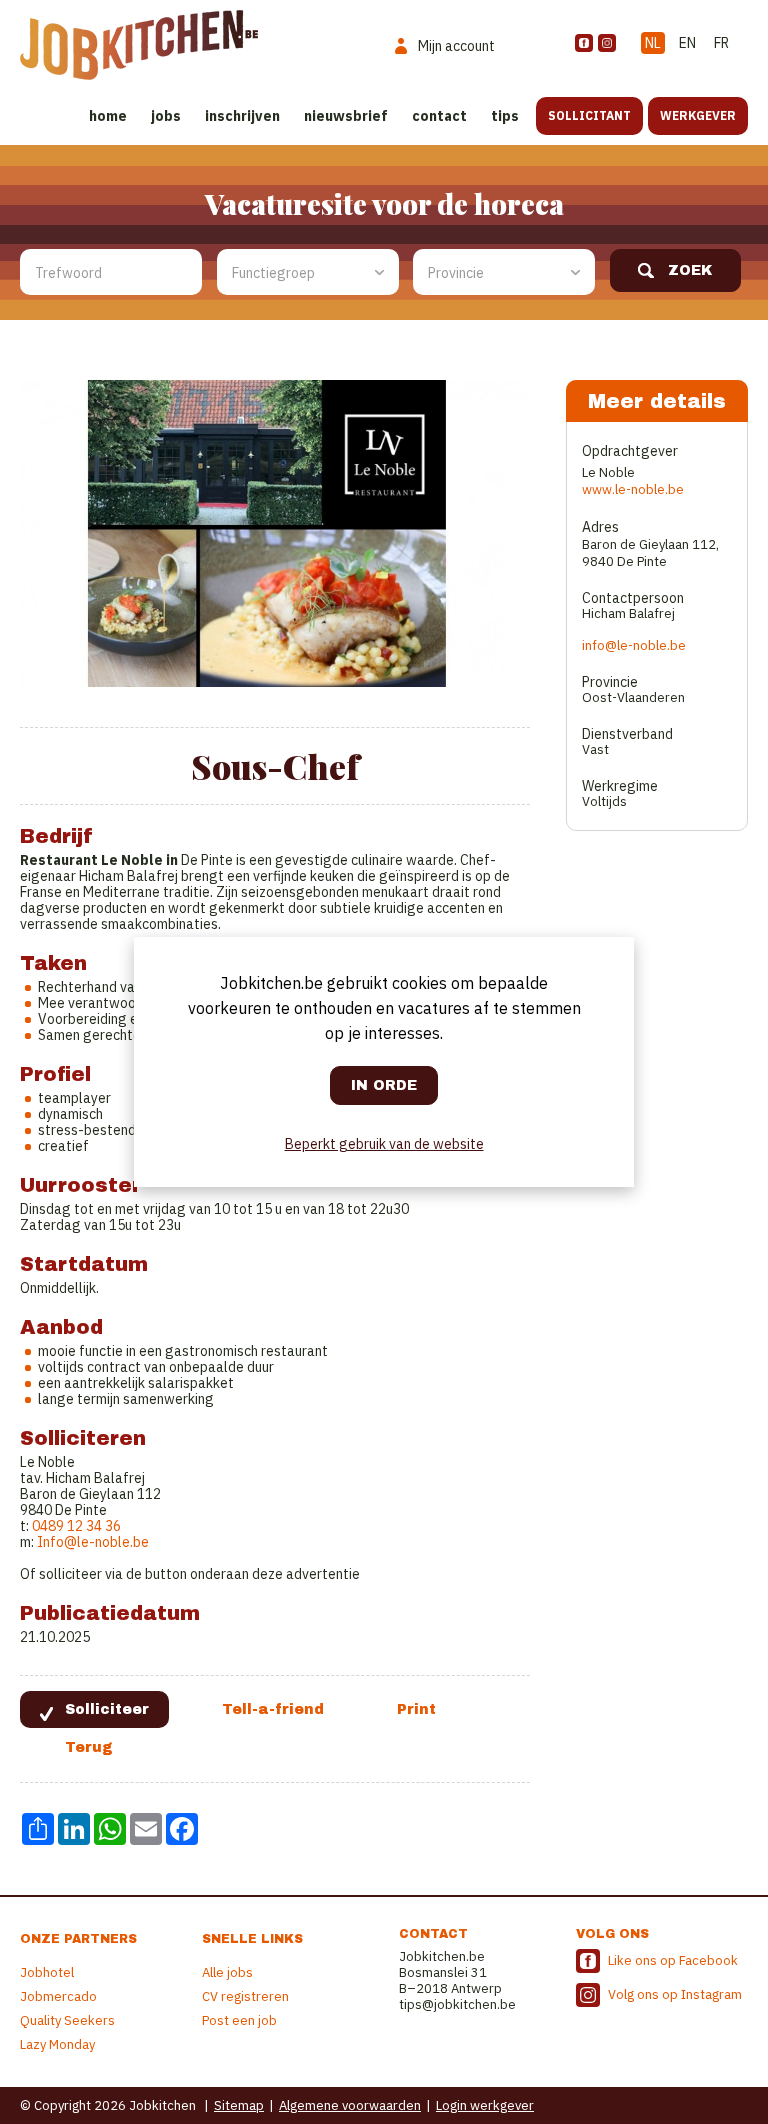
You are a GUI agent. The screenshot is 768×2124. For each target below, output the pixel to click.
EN (687, 43)
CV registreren (245, 1996)
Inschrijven (242, 116)
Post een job (239, 2020)
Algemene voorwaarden (350, 2105)
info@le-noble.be (634, 645)
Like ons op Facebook (673, 1960)
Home (108, 116)
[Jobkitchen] (139, 45)
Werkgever (698, 115)
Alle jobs (227, 1972)
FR (721, 43)
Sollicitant (589, 115)
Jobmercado (58, 1996)
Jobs (166, 116)
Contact (439, 116)
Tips (505, 116)
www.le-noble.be (633, 489)
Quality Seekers (67, 2020)
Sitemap (239, 2105)
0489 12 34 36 (76, 1526)
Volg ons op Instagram (675, 1994)
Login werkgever (485, 2105)
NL (653, 43)
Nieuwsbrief (346, 116)
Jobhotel (47, 1972)
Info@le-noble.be (93, 1542)
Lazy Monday (57, 2044)
